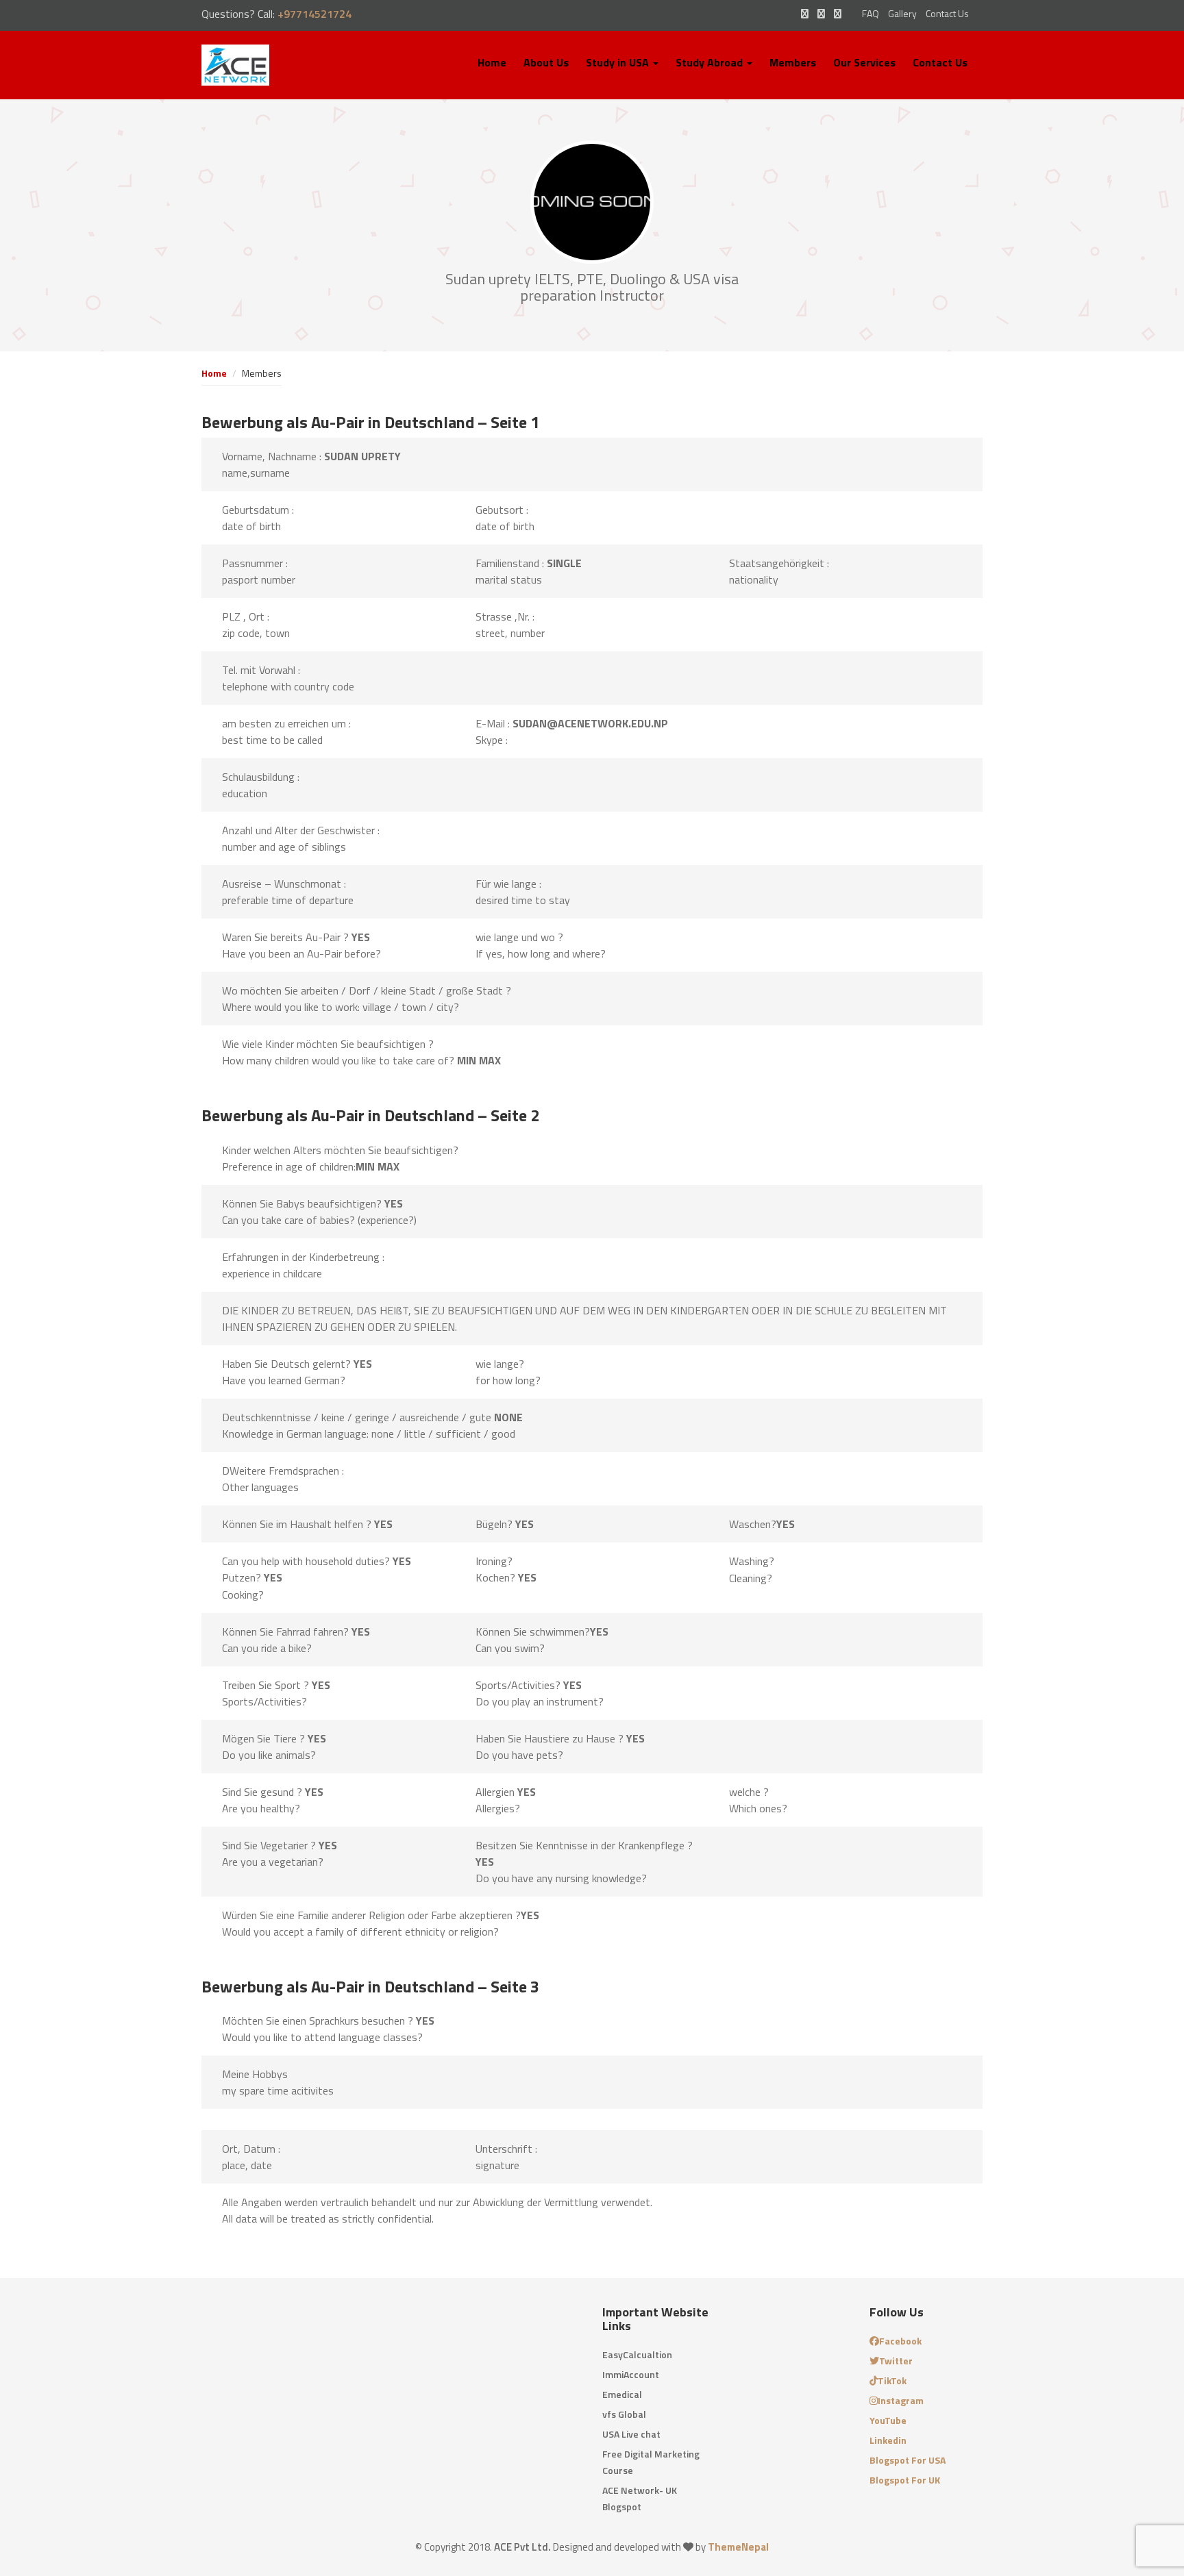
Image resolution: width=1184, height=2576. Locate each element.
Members (793, 62)
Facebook (900, 2341)
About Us (546, 62)
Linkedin (888, 2440)
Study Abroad (711, 62)
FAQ (871, 13)
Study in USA (619, 62)
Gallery (902, 13)
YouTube (888, 2420)
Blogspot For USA (908, 2460)
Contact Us (947, 13)
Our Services (864, 62)
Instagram (901, 2400)
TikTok (892, 2380)
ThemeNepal (738, 2547)
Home (492, 62)
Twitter (896, 2361)
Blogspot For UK (905, 2480)
